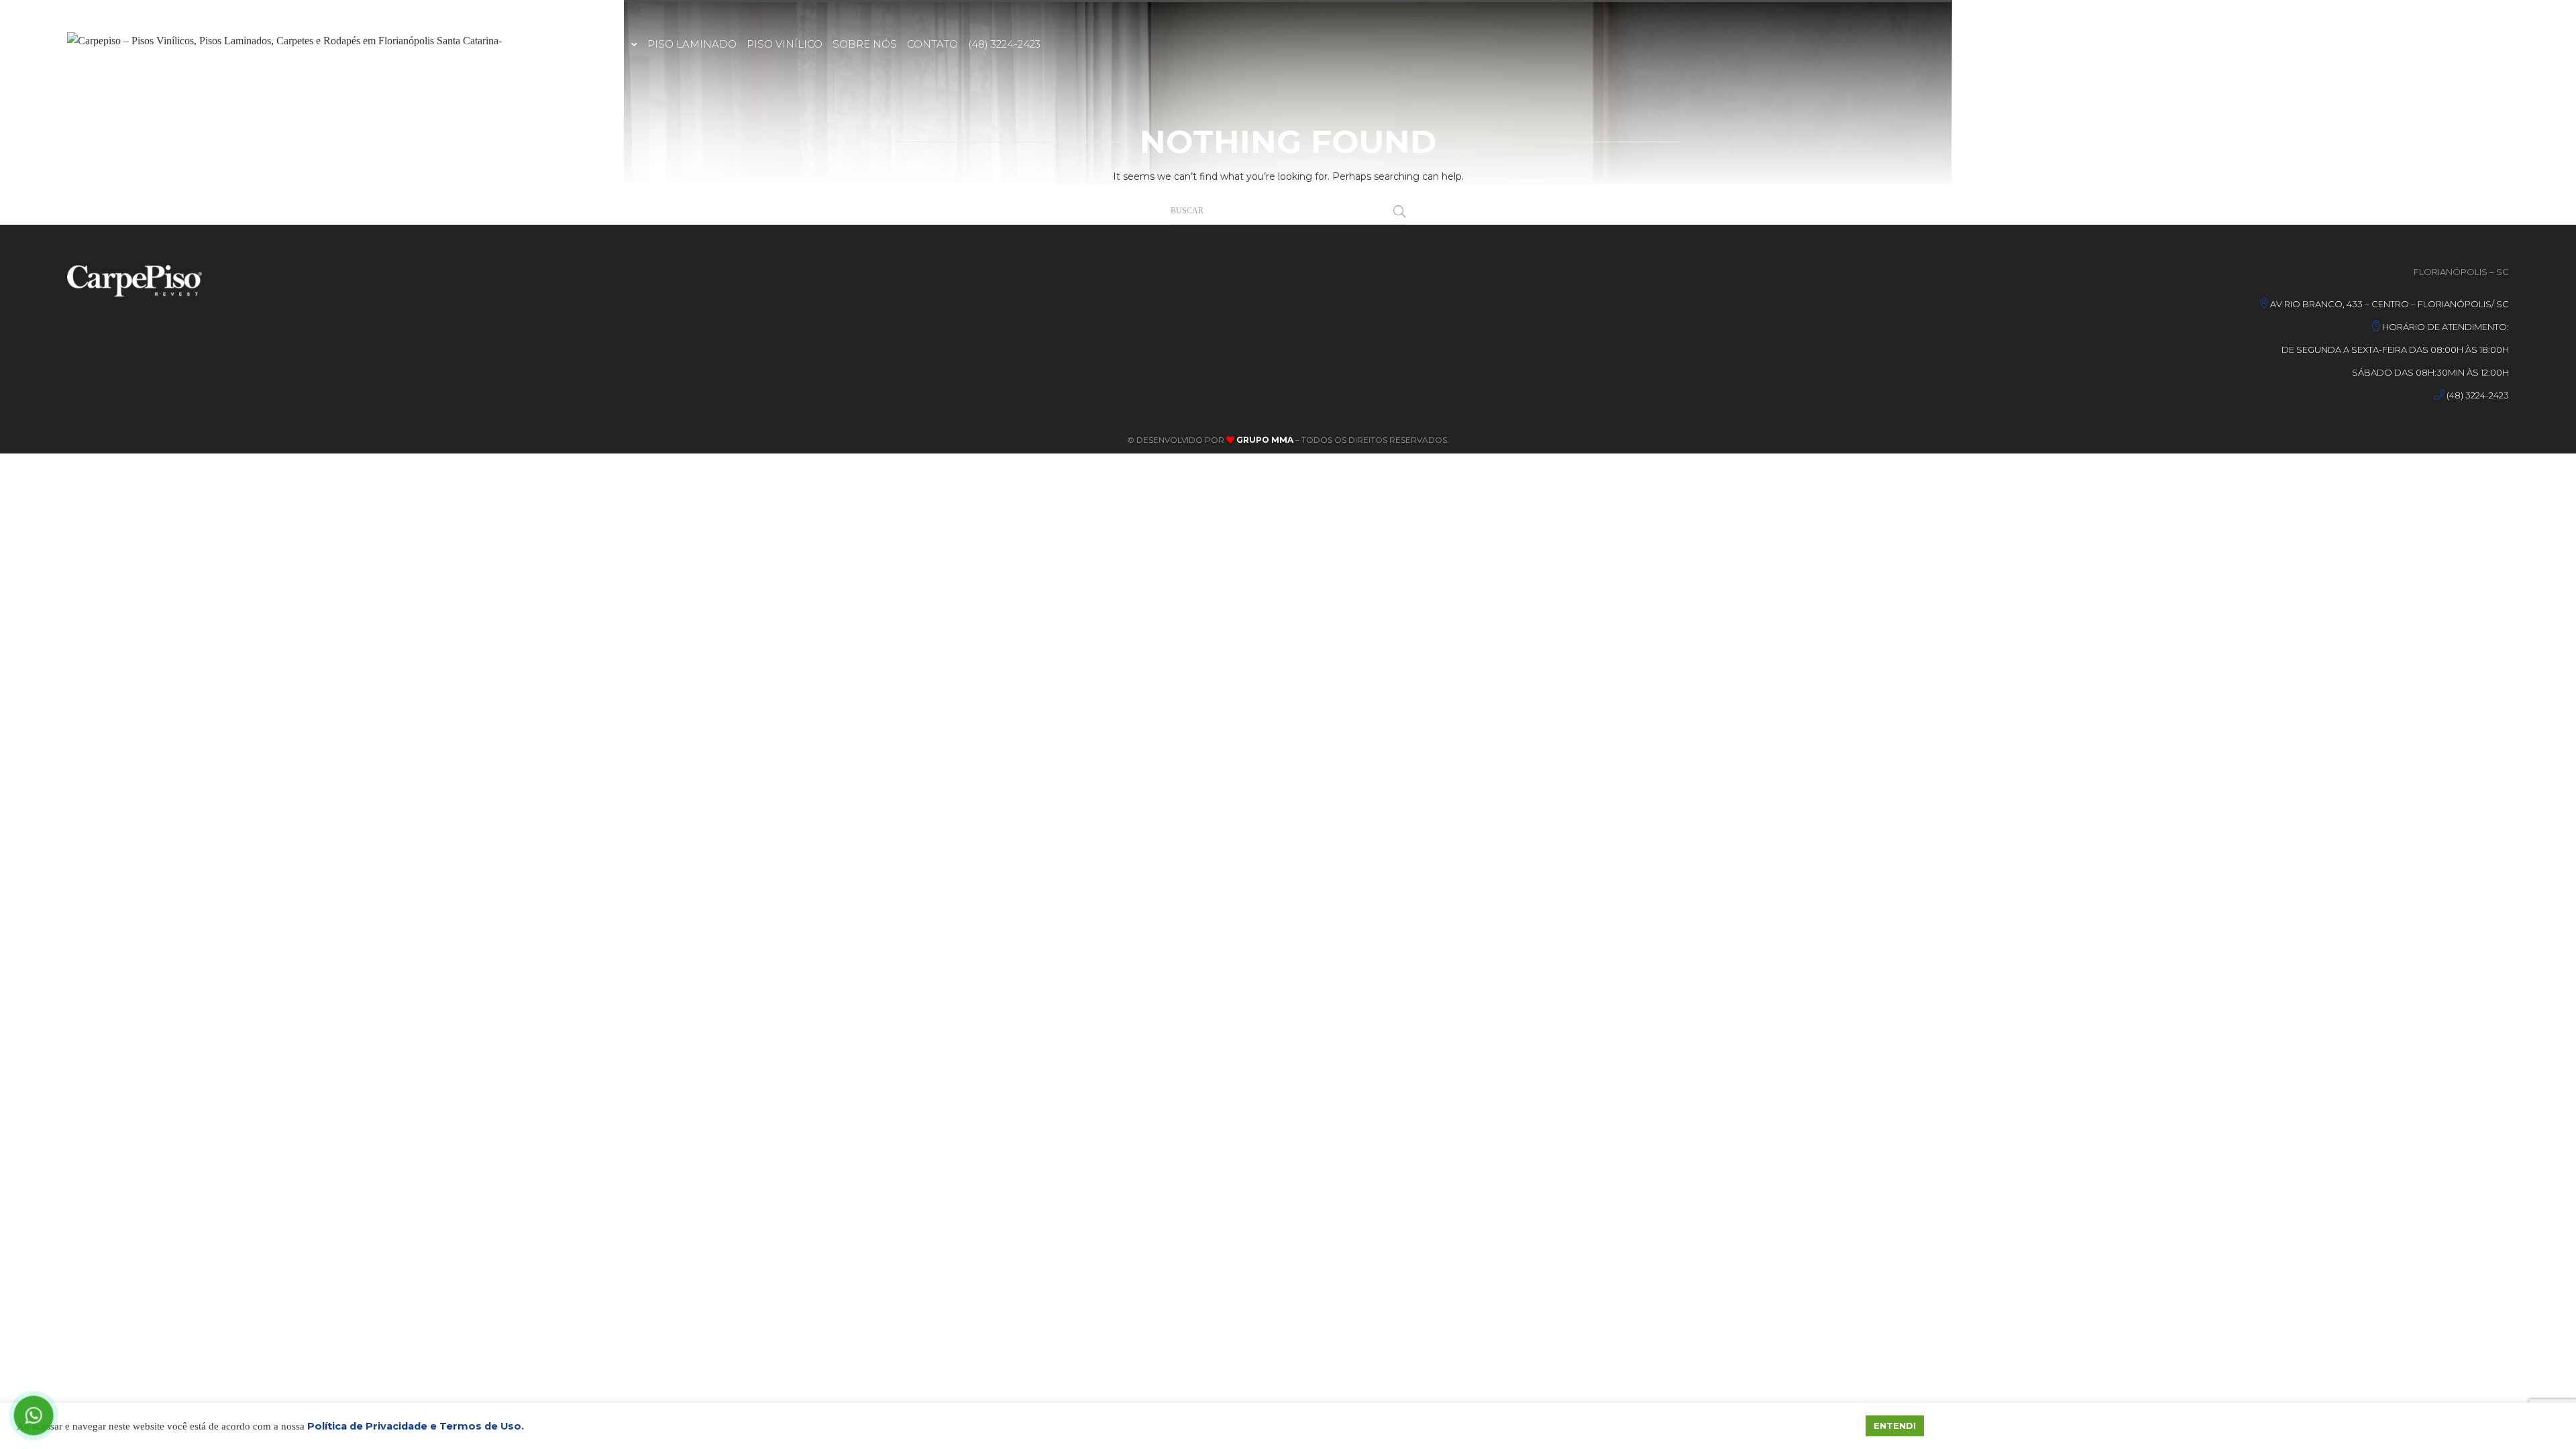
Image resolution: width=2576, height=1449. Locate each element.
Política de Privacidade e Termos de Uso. (416, 1426)
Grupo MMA (1264, 440)
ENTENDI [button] (1895, 1426)
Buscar (1399, 211)
